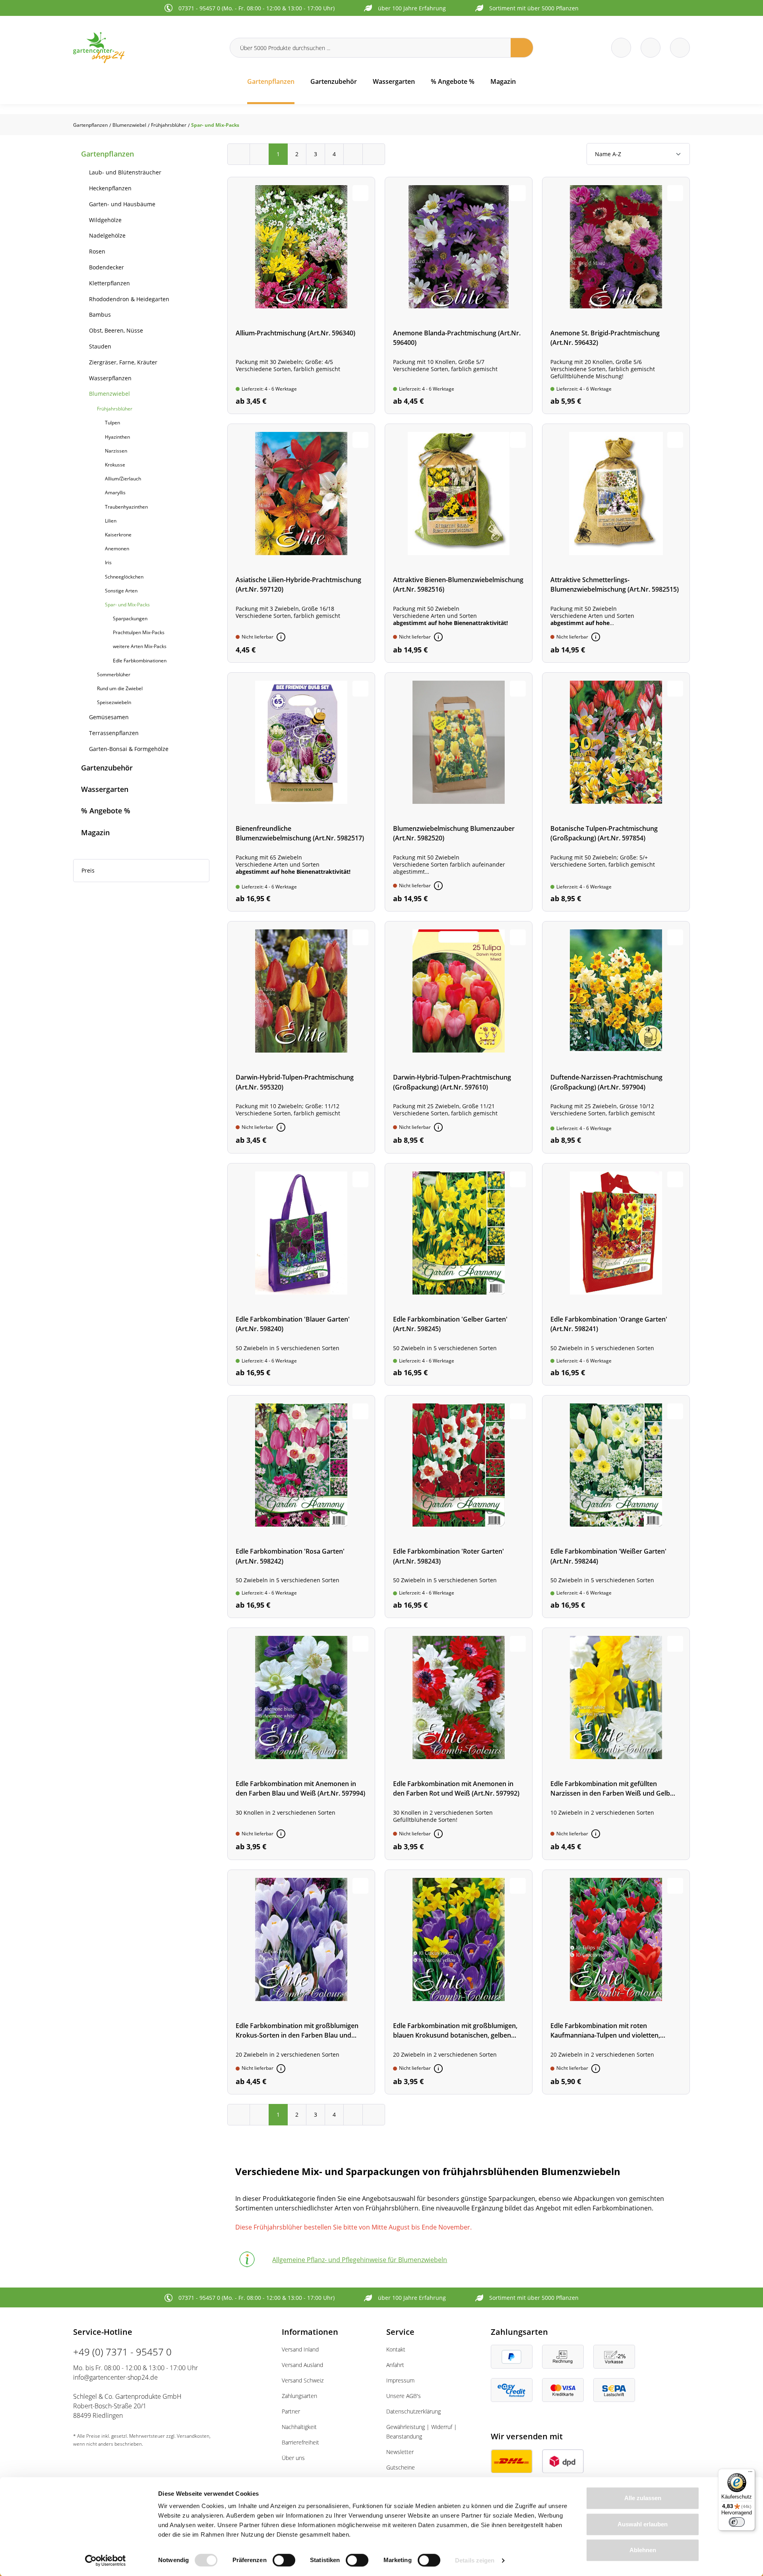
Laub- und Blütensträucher (125, 172)
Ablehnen (643, 2550)
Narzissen (116, 451)
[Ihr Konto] (680, 48)
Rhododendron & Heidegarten (129, 299)
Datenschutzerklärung (413, 2411)
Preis (88, 870)
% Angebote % (106, 811)
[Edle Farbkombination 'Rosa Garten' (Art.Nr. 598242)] (301, 1507)
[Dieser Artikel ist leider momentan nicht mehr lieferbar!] (281, 637)
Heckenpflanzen (110, 188)
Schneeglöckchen (124, 577)
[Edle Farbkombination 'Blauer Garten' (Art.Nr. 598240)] (301, 1274)
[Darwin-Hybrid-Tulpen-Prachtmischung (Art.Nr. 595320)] (301, 1037)
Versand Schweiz (303, 2380)
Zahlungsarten (299, 2396)
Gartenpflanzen (107, 154)
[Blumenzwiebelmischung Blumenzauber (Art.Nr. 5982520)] (459, 792)
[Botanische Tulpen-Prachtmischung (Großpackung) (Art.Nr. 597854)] (616, 792)
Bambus (100, 315)
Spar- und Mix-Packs (127, 605)
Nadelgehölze (107, 235)
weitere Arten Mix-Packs (140, 646)
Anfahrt (395, 2365)
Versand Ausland (302, 2365)
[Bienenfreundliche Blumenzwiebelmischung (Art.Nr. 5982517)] (301, 792)
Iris (108, 562)
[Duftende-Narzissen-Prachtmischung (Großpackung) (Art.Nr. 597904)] (616, 1037)
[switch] (284, 2560)
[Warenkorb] (651, 48)
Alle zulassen (643, 2498)
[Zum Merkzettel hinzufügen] (360, 193)
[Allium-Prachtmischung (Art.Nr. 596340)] (301, 295)
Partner (291, 2411)
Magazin (95, 832)
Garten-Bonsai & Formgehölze (129, 749)
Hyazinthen (117, 437)
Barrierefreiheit (300, 2442)
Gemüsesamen (109, 717)
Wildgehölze (105, 220)
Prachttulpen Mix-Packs (139, 632)
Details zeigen (475, 2560)
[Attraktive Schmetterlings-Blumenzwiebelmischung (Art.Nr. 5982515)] (616, 543)
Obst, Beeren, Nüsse (116, 330)
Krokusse (115, 465)
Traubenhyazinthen (126, 507)
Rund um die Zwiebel (120, 688)
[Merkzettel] (621, 48)
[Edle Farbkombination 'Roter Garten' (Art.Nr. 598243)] (459, 1507)
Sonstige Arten (121, 591)
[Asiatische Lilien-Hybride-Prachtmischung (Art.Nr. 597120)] (301, 543)
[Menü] (750, 2473)
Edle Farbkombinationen (140, 661)
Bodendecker (107, 267)
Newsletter (400, 2452)
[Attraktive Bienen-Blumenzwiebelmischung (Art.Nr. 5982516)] (459, 543)
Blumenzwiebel (109, 394)
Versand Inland (300, 2349)
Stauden (100, 346)
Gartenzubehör (107, 768)
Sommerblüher (114, 674)
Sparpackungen (130, 618)
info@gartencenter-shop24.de (115, 2377)
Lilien (111, 521)
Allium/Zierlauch (123, 479)
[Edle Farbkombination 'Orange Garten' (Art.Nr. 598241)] (616, 1274)
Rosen (97, 251)
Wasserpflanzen (110, 378)
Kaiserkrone (118, 535)
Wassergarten (105, 789)
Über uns (293, 2458)
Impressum (400, 2380)
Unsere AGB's (404, 2396)
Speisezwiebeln (114, 702)
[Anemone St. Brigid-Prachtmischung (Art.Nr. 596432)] (616, 295)
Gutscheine (401, 2467)
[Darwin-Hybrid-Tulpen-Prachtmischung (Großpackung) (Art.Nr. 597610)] (459, 1037)
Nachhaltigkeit (299, 2427)
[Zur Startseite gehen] (147, 47)
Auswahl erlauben (643, 2524)
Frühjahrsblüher (115, 409)
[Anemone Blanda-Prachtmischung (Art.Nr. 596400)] (459, 295)
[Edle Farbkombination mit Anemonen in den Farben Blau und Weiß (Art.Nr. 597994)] (301, 1744)
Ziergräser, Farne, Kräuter (123, 362)
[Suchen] (522, 48)
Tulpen (112, 423)
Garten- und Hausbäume (122, 204)
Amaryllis (115, 493)
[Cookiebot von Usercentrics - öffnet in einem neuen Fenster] (106, 2561)
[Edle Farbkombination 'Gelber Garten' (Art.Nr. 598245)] (459, 1274)
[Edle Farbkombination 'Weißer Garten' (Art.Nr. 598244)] (616, 1507)
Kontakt (396, 2349)
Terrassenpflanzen (114, 733)
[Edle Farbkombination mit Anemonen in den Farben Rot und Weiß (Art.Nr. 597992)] (459, 1744)
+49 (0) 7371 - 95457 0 (122, 2352)
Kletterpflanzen (109, 283)
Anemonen (117, 549)
